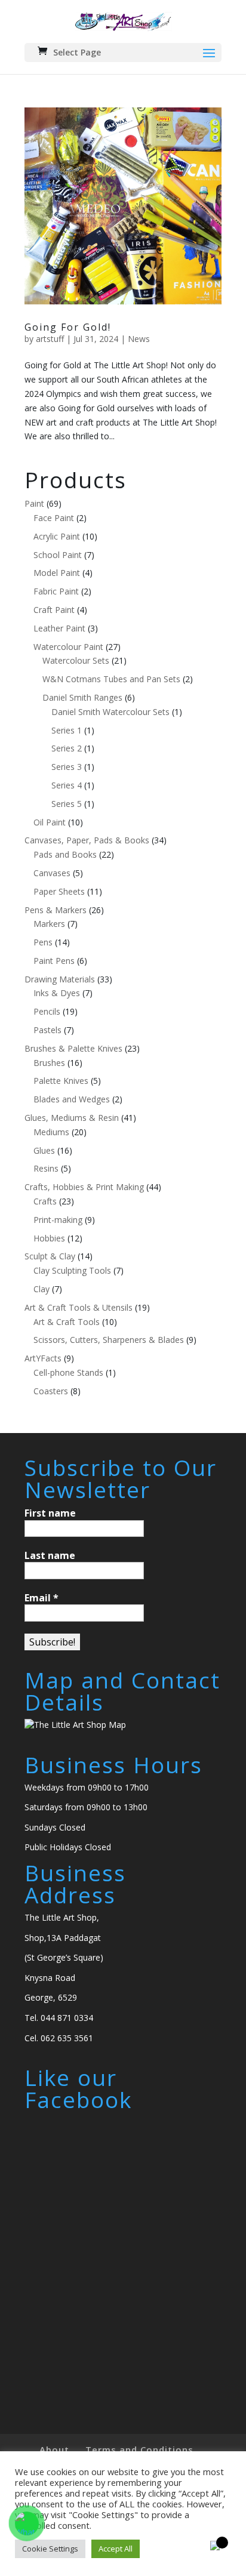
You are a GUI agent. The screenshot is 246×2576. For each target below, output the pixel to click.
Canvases (52, 873)
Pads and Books (65, 854)
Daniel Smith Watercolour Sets (110, 712)
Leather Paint (59, 628)
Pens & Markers (56, 910)
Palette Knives (61, 1081)
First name (50, 1513)
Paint (34, 503)
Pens (43, 942)
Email (41, 1598)
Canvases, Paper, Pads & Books (87, 840)
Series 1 (67, 730)
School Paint (58, 555)
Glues (44, 1150)
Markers (49, 924)
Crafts (45, 1201)
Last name (50, 1555)
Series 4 (67, 785)
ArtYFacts (43, 1358)
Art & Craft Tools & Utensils (79, 1307)
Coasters (51, 1391)
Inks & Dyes (57, 993)
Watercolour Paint (68, 647)
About (54, 2449)
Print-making (58, 1220)
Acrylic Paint (57, 536)
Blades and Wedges (72, 1099)
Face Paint (54, 518)
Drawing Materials (60, 979)
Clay (41, 1289)
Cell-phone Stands (68, 1372)
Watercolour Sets (76, 660)
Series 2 (67, 748)
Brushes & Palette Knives (73, 1048)
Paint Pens (54, 961)
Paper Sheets (59, 891)
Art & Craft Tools (67, 1322)
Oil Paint (50, 822)
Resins (46, 1168)
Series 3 (67, 767)
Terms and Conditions (139, 2449)
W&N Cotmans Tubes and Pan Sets (111, 679)
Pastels (47, 1030)
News (139, 339)
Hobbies (49, 1238)
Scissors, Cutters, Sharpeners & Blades (109, 1340)
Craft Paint (54, 610)
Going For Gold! (68, 327)
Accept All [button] (116, 2549)
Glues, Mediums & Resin (72, 1118)
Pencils (47, 1011)
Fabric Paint (56, 591)
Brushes (49, 1063)
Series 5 (67, 804)
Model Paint (57, 573)
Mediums (51, 1132)
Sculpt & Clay (50, 1256)
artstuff (50, 339)
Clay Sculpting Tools (72, 1270)
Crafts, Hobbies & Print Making (84, 1187)
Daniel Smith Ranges (82, 697)
